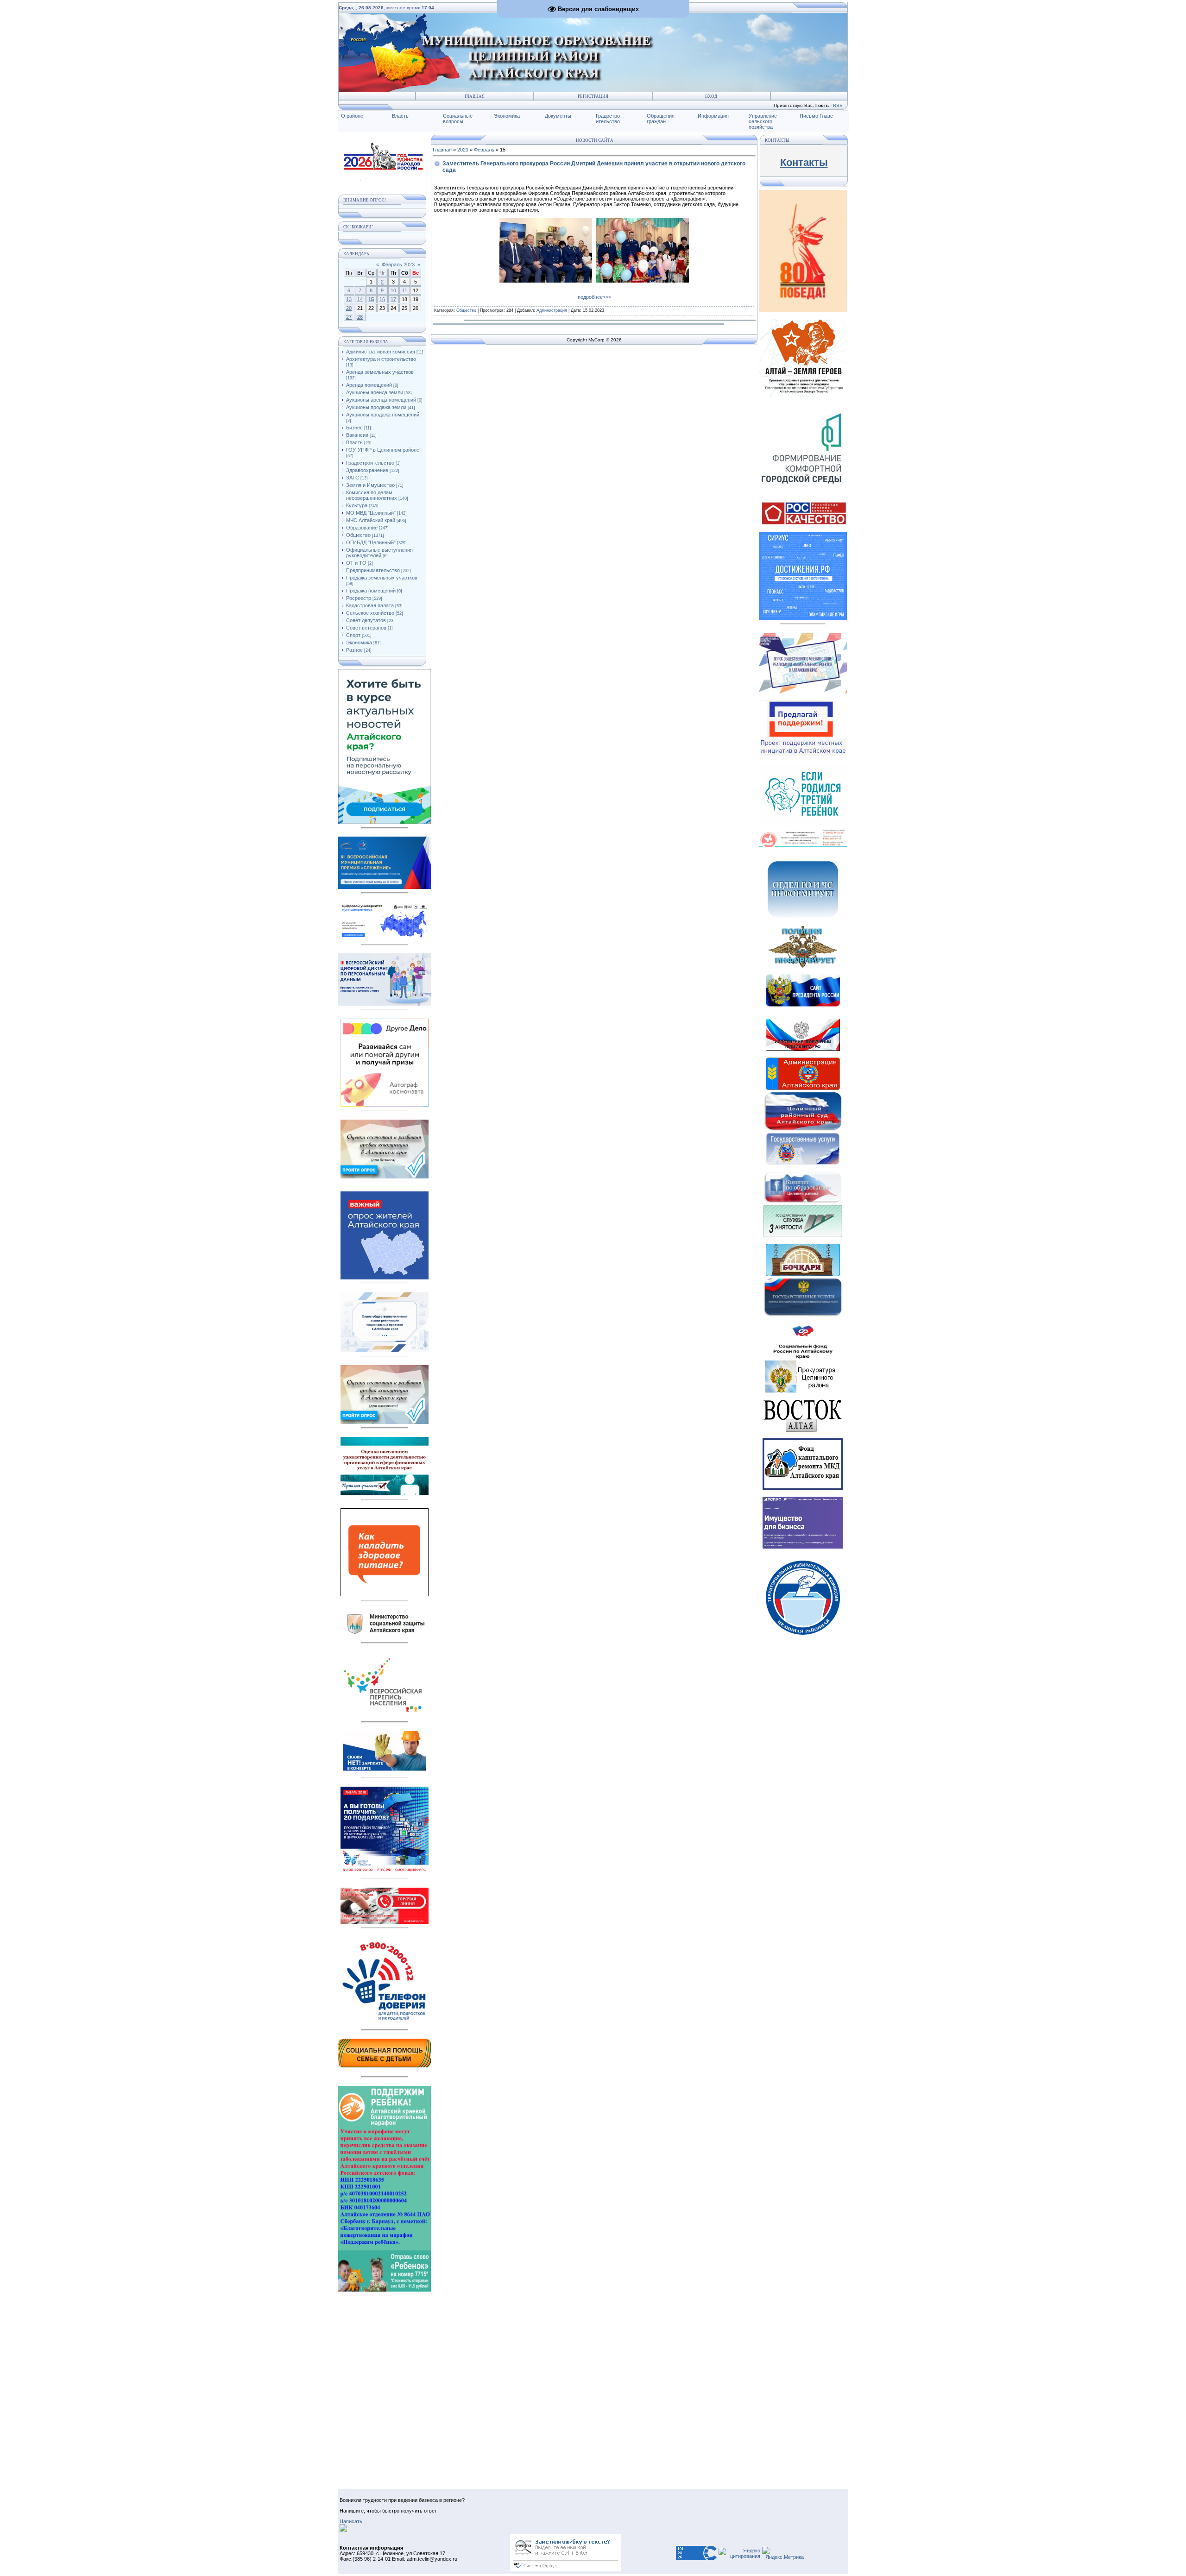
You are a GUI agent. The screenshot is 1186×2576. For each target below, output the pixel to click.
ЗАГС (353, 478)
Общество (358, 535)
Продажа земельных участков (382, 578)
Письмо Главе (816, 116)
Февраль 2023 (398, 265)
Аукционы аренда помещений (381, 400)
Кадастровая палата (370, 605)
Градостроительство (370, 463)
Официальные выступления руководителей (379, 553)
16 (382, 299)
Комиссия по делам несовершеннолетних (372, 495)
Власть (400, 116)
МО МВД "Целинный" (371, 513)
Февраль (484, 150)
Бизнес (354, 428)
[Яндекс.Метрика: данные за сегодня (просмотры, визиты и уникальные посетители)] (783, 2553)
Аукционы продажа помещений (383, 415)
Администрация (552, 310)
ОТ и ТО (356, 563)
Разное (354, 650)
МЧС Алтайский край (371, 520)
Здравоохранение (367, 470)
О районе (352, 116)
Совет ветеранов (366, 628)
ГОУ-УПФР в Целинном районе (383, 450)
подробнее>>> (594, 297)
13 (349, 299)
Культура (357, 505)
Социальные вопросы (458, 119)
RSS (838, 105)
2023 (463, 150)
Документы (558, 116)
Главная (475, 96)
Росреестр (359, 598)
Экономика (507, 116)
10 (393, 290)
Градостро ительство (608, 119)
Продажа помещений (371, 591)
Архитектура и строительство (381, 359)
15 (371, 299)
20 (349, 308)
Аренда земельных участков (380, 372)
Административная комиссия (381, 352)
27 (349, 317)
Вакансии (357, 435)
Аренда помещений (369, 385)
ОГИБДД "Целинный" (371, 542)
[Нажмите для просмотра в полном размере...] (546, 281)
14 (360, 299)
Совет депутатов (366, 620)
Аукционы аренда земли (375, 392)
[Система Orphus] (566, 2570)
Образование (362, 528)
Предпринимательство (373, 570)
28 (360, 317)
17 (393, 299)
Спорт (353, 635)
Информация (713, 116)
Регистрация (593, 96)
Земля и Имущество (370, 485)
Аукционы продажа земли (376, 407)
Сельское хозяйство (370, 613)
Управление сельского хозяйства (763, 121)
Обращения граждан (661, 119)
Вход (711, 96)
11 (405, 290)
